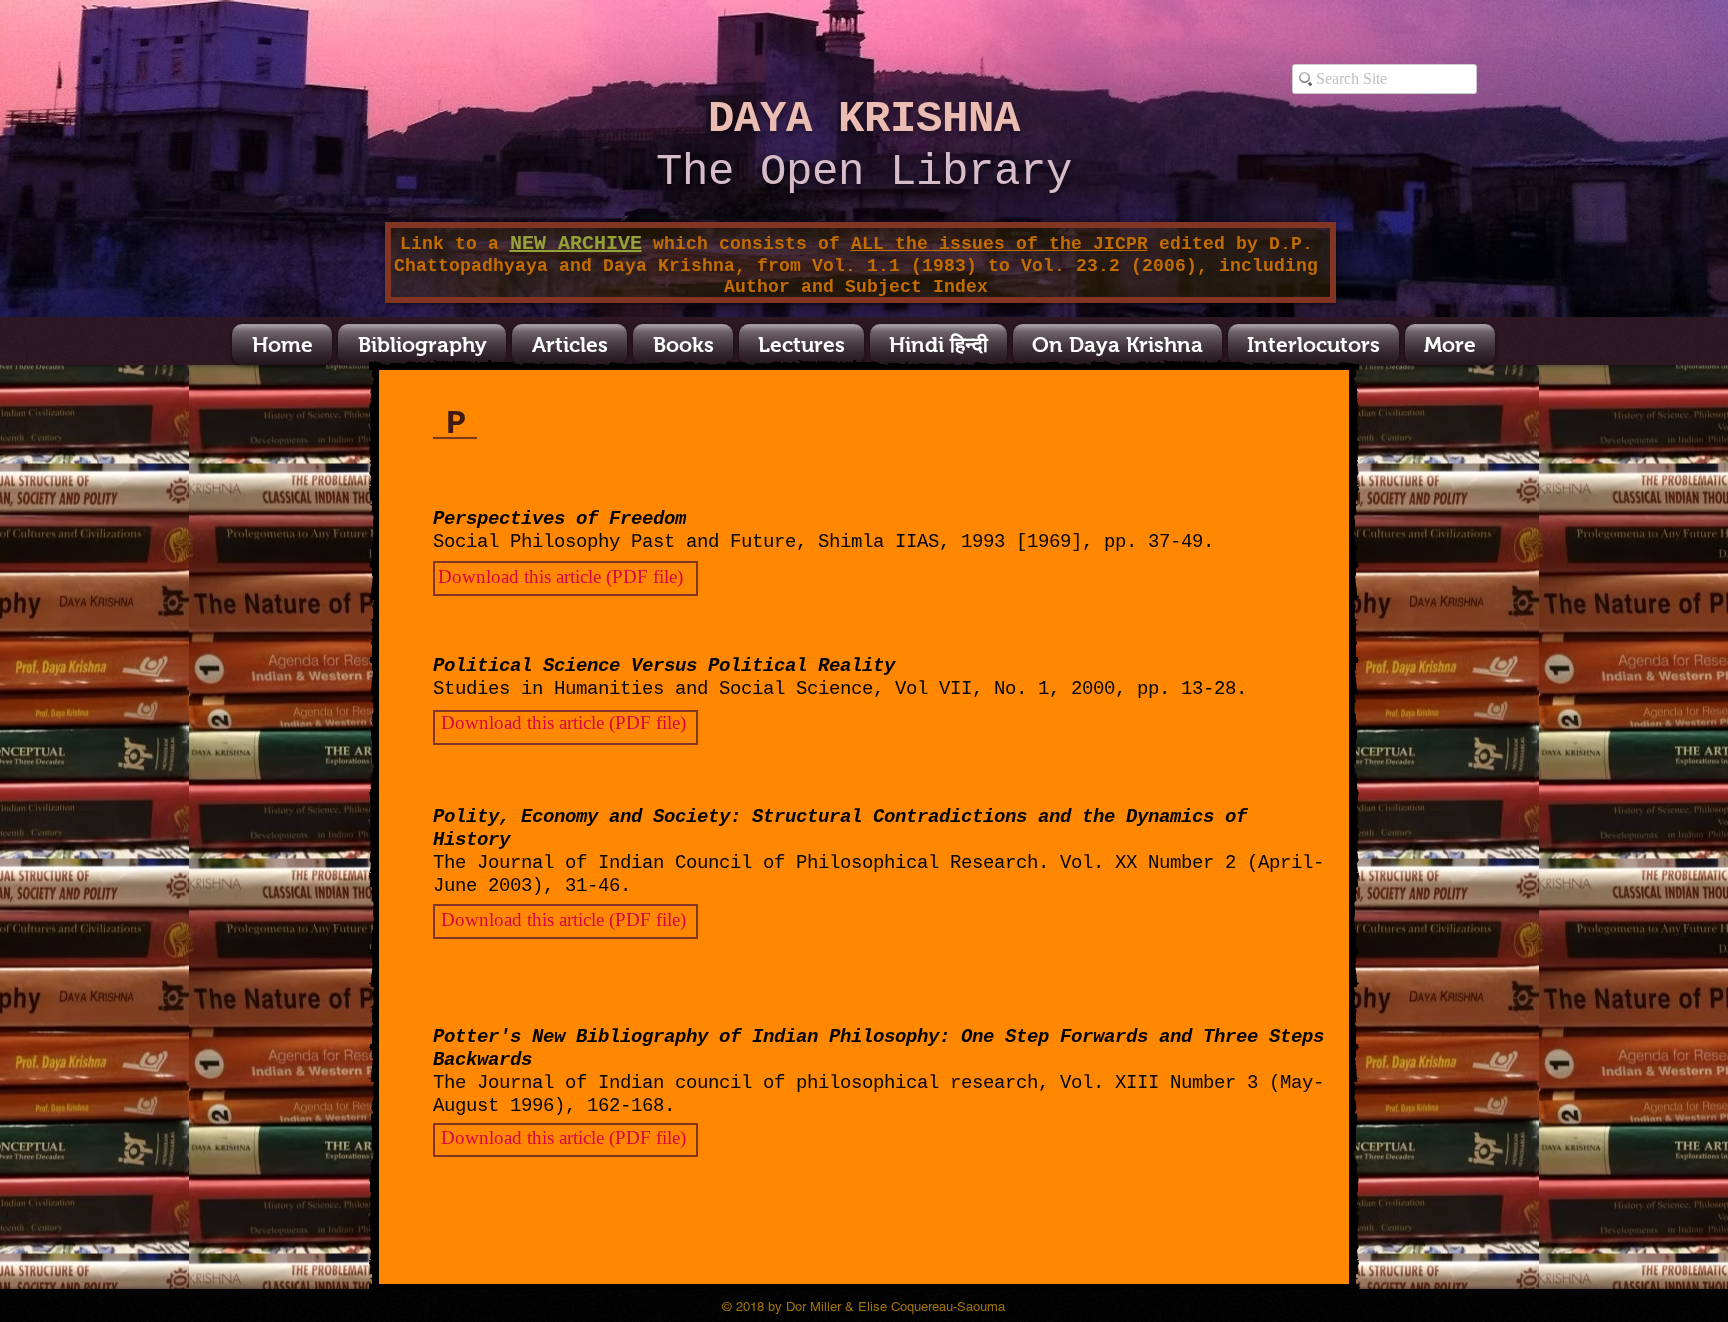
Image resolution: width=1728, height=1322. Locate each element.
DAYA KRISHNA (864, 119)
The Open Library (864, 172)
